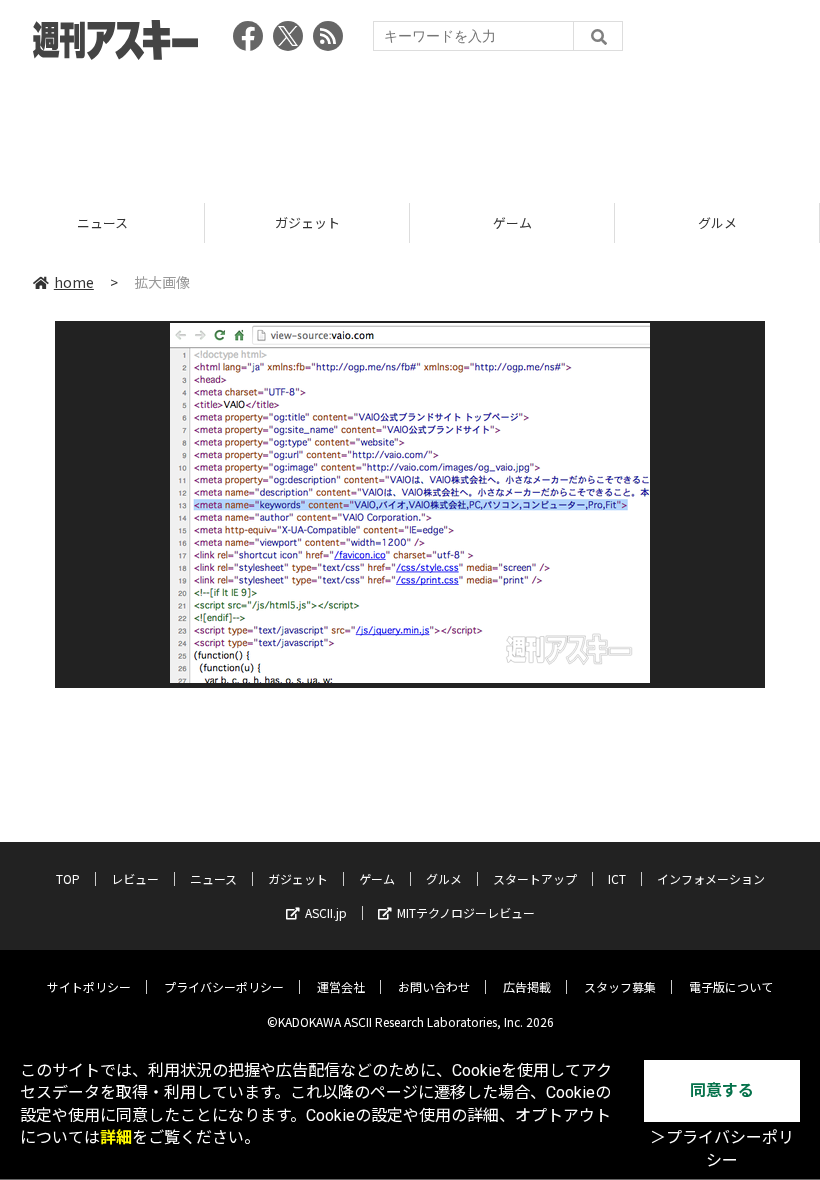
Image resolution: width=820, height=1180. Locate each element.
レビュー (135, 878)
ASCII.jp (326, 912)
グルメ (577, 222)
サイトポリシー (89, 986)
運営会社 (341, 986)
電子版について (731, 986)
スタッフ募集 (620, 986)
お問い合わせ (434, 986)
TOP (68, 878)
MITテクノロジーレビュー (466, 912)
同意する (722, 1090)
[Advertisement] (410, 125)
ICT (617, 878)
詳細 (116, 1137)
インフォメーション (711, 878)
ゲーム (372, 222)
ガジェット (167, 222)
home (74, 282)
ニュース (213, 878)
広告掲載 (527, 986)
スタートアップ (535, 878)
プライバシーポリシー (224, 986)
